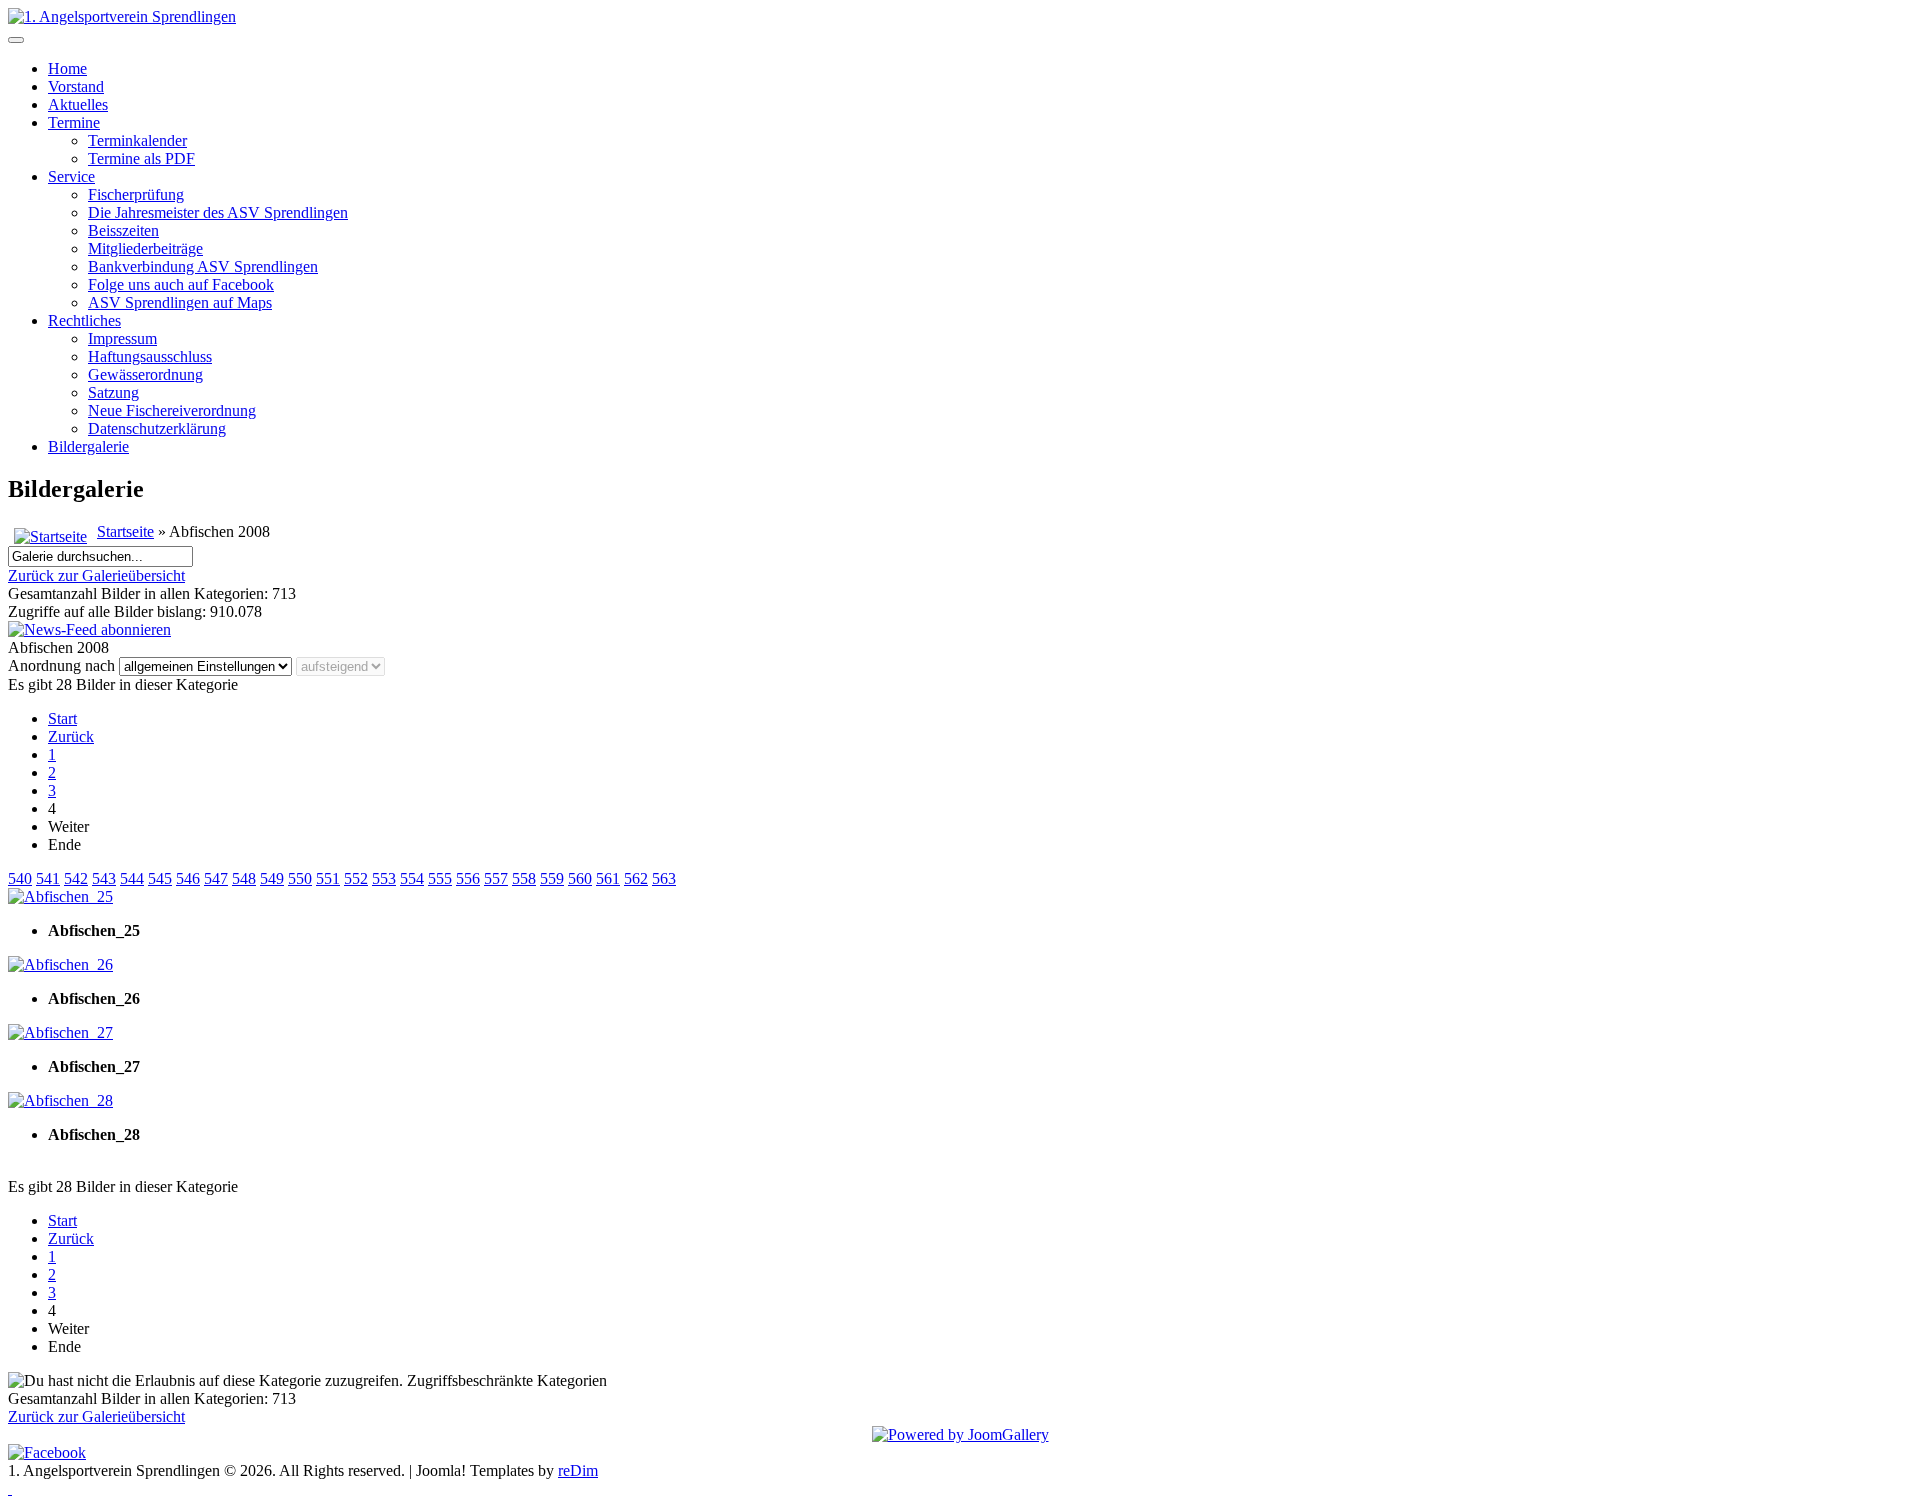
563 (664, 878)
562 (636, 878)
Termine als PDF (141, 158)
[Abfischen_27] (60, 1032)
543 (104, 878)
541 (48, 878)
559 (552, 878)
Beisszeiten (123, 230)
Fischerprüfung (136, 194)
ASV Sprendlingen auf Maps (180, 302)
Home (67, 68)
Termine (74, 122)
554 (412, 878)
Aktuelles (78, 104)
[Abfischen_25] (60, 896)
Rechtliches (84, 320)
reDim (578, 1470)
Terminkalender (137, 140)
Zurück (71, 736)
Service (71, 176)
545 (160, 878)
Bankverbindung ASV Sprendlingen (203, 266)
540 (20, 878)
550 (300, 878)
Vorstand (76, 86)
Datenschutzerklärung (157, 428)
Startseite (125, 531)
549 (272, 878)
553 (384, 878)
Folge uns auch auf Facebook (181, 284)
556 (468, 878)
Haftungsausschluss (150, 356)
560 (580, 878)
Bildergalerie (88, 446)
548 (244, 878)
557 (496, 878)
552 (356, 878)
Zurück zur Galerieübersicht (96, 575)
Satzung (113, 392)
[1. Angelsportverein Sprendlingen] (122, 16)
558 (524, 878)
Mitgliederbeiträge (145, 248)
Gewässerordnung (145, 374)
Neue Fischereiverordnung (172, 410)
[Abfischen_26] (60, 964)
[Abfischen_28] (60, 1100)
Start (62, 718)
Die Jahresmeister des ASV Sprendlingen (218, 212)
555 (440, 878)
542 (76, 878)
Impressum (122, 338)
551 (328, 878)
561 (608, 878)
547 (216, 878)
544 (132, 878)
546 (188, 878)
